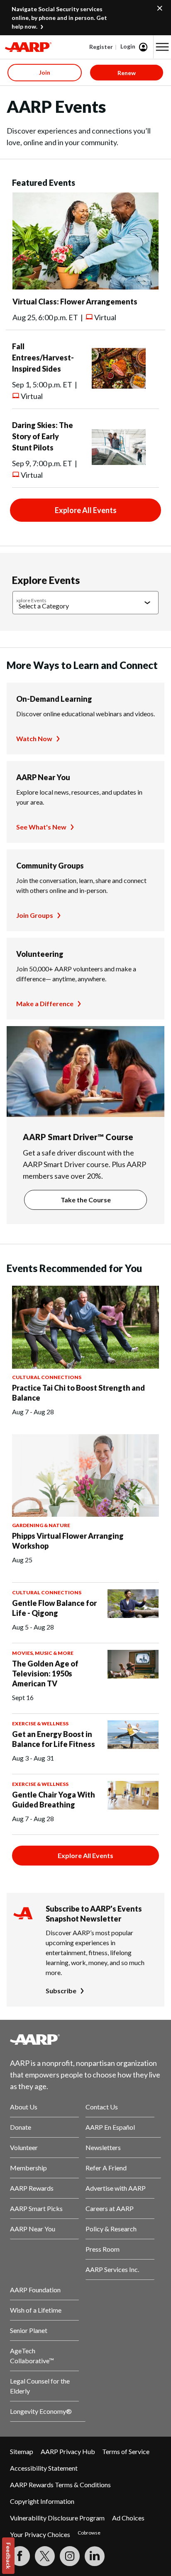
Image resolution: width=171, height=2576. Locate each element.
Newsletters (103, 2147)
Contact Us (102, 2107)
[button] (162, 47)
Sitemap (22, 2451)
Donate (21, 2127)
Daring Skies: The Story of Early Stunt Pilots (43, 436)
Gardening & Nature (41, 1525)
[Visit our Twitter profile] (45, 2556)
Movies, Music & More (43, 1653)
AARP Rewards (32, 2188)
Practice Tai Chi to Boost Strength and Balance (78, 1393)
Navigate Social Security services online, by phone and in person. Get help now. (59, 18)
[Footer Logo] (85, 2039)
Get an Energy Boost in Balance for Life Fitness (54, 1739)
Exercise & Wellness (40, 1723)
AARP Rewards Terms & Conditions (60, 2485)
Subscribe (61, 1991)
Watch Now (34, 738)
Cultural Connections (47, 1377)
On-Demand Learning (54, 699)
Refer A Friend (106, 2168)
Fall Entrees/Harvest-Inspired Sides (43, 358)
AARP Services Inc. (112, 2269)
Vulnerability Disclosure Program (57, 2518)
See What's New (41, 827)
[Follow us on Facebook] (20, 2556)
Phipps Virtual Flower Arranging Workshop (68, 1541)
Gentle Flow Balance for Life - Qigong (54, 1608)
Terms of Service (126, 2451)
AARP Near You (43, 777)
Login (128, 46)
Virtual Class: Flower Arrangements (75, 302)
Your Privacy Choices (40, 2534)
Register (101, 47)
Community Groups (50, 866)
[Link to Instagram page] (70, 2556)
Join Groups (35, 915)
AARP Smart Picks (36, 2208)
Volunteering (40, 954)
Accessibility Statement (44, 2468)
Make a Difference (45, 1003)
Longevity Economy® (41, 2411)
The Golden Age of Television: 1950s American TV (45, 1674)
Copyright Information (42, 2501)
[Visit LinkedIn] (95, 2556)
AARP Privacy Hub (68, 2451)
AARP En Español (110, 2127)
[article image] (85, 287)
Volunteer (24, 2147)
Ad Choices (128, 2518)
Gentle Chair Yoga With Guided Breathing (54, 1800)
